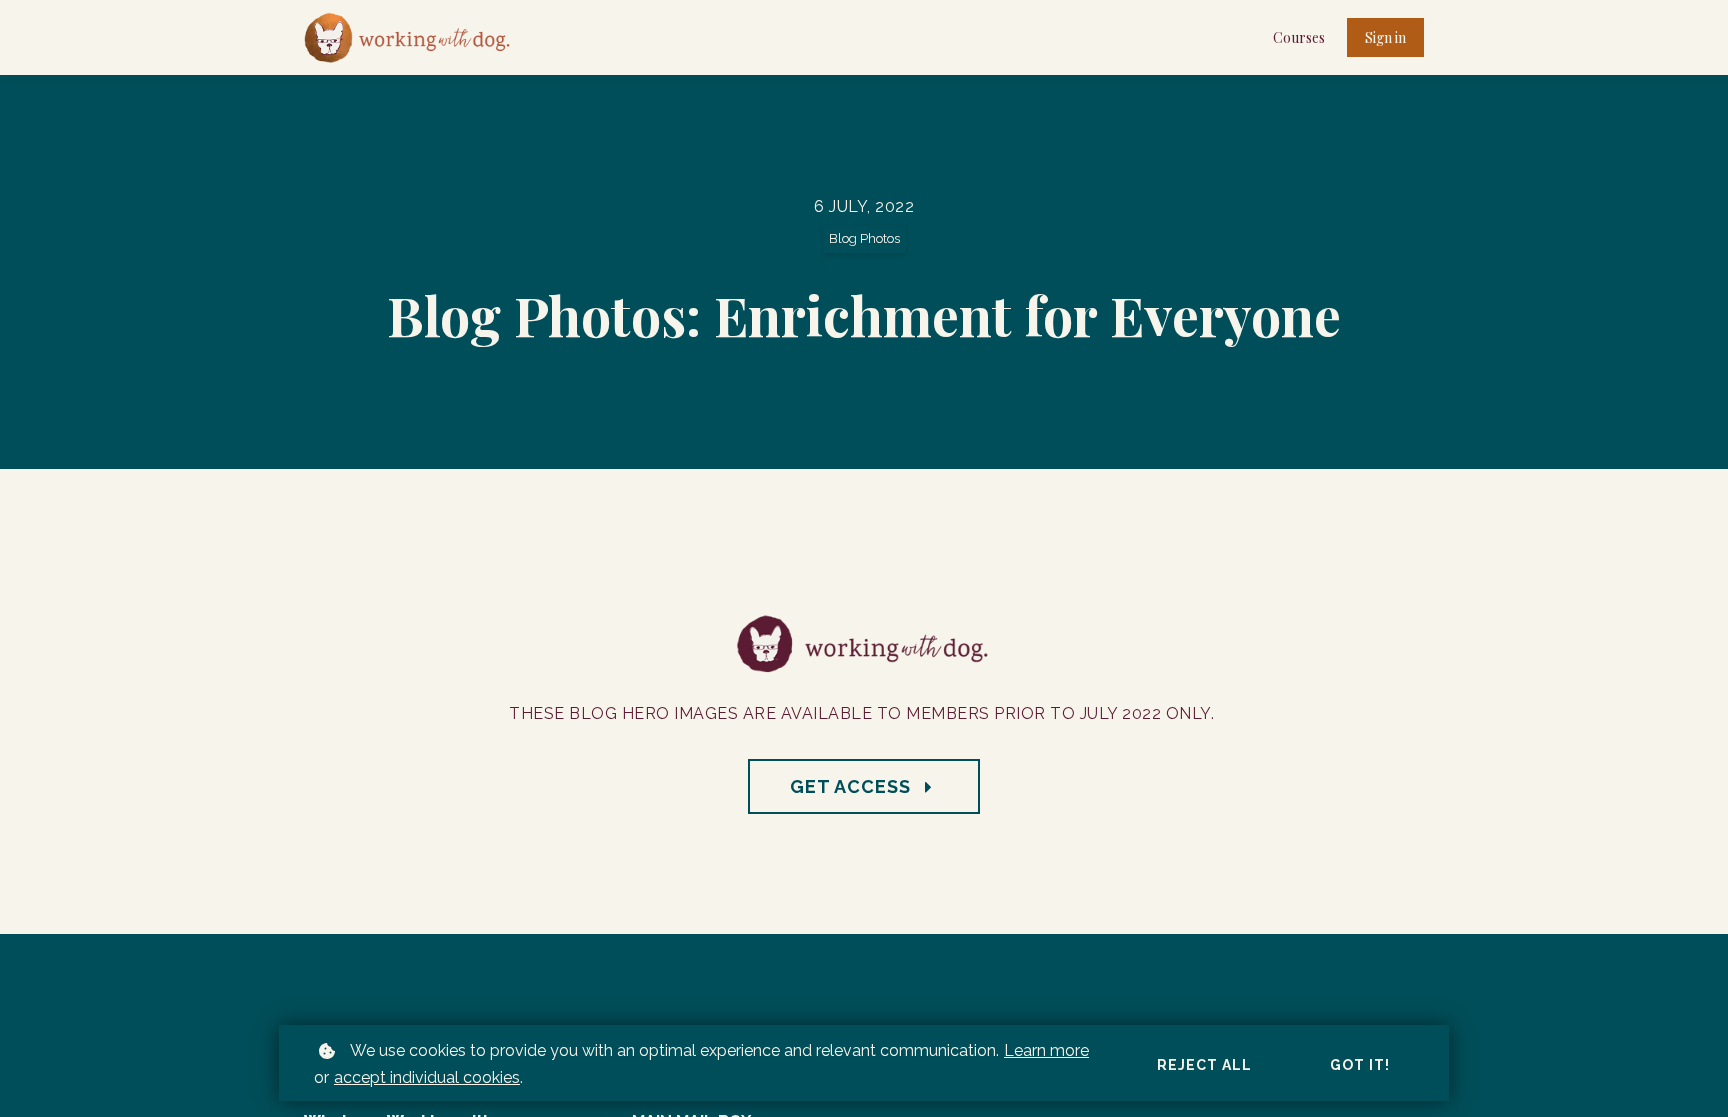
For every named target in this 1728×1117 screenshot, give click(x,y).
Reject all (1204, 1065)
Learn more (1046, 1050)
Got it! (1360, 1065)
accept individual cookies (427, 1077)
